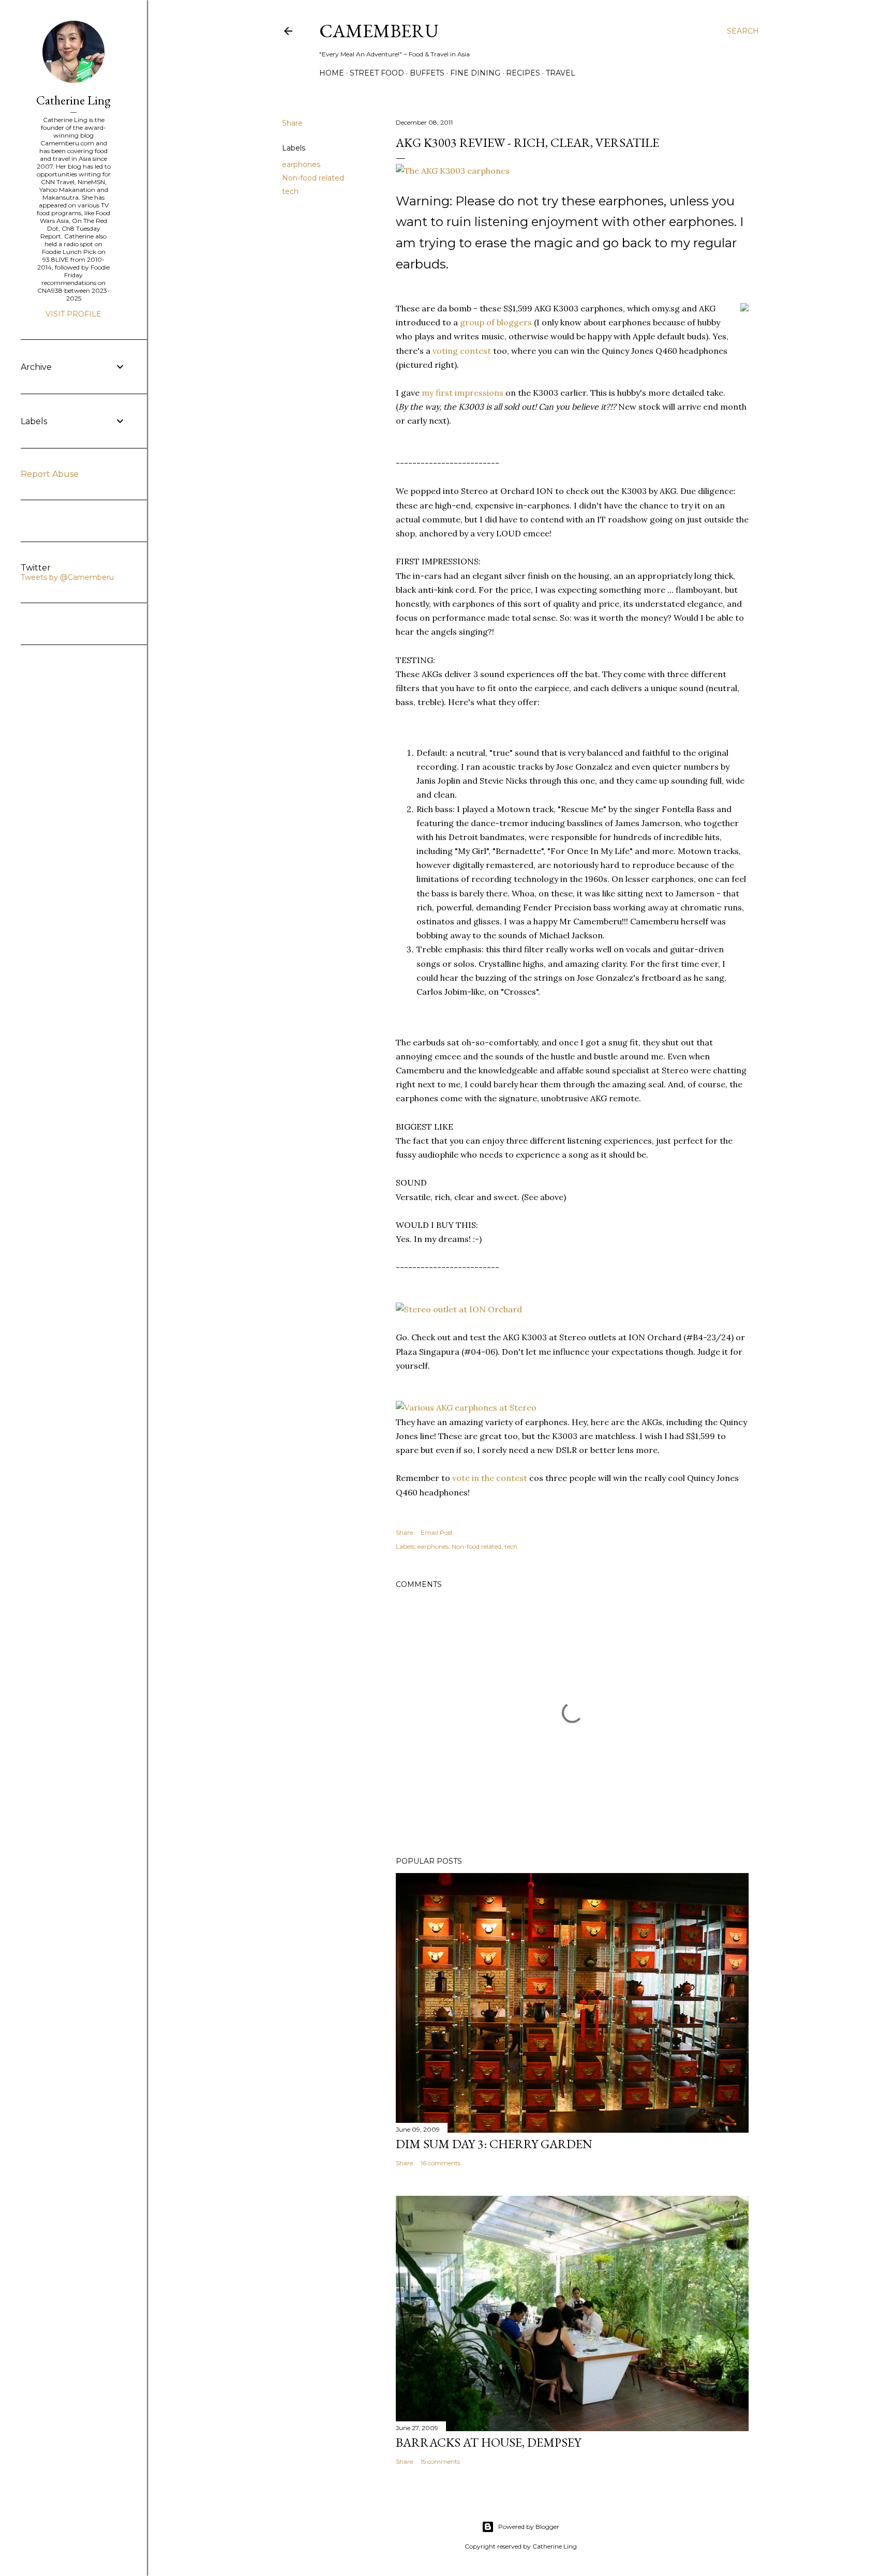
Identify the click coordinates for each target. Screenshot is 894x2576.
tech (290, 191)
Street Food (377, 73)
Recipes (523, 73)
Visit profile (73, 314)
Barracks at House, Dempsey (488, 2442)
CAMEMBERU (379, 31)
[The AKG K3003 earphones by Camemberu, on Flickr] (453, 171)
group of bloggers (496, 322)
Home (332, 73)
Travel (561, 73)
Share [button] (292, 123)
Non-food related (313, 178)
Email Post (437, 1532)
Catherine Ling (73, 100)
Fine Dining (475, 73)
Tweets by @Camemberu (67, 577)
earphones (301, 164)
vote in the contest (490, 1478)
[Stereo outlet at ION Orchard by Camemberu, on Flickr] (459, 1309)
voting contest (462, 351)
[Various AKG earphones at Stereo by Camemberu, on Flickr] (466, 1407)
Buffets (427, 73)
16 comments (441, 2163)
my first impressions (463, 393)
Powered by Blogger (529, 2527)
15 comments (440, 2461)
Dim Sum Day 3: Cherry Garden (494, 2144)
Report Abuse (50, 474)
